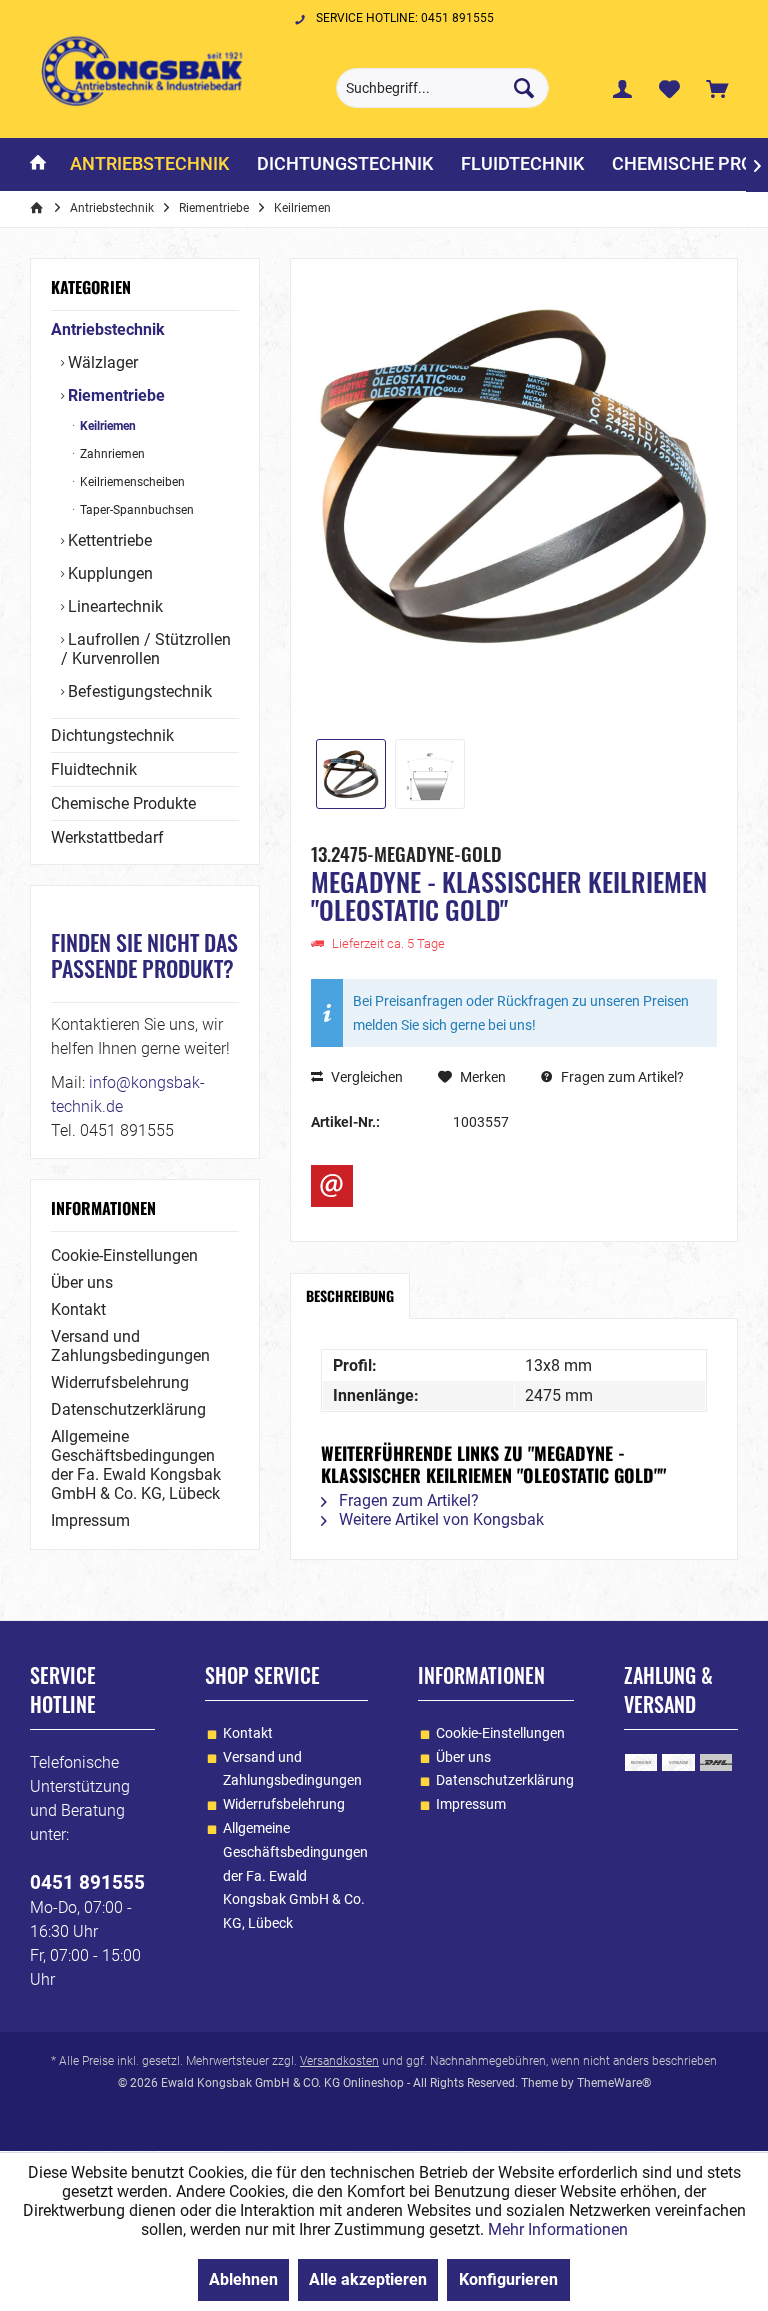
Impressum (90, 1520)
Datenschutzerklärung (128, 1409)
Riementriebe (114, 395)
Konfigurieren (508, 2279)
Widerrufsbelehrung (120, 1382)
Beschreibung (350, 1295)
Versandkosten (339, 2061)
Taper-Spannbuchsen (135, 510)
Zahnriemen (111, 454)
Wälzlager (101, 362)
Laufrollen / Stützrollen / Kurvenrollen (146, 649)
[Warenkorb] (717, 88)
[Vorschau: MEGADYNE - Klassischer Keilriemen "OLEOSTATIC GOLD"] (351, 774)
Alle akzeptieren (368, 2279)
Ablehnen (243, 2279)
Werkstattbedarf (107, 837)
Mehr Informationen (558, 2229)
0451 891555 (87, 1882)
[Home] (38, 164)
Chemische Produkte (123, 803)
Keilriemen (106, 426)
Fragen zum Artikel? (621, 1077)
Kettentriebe (108, 540)
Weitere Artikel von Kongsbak (439, 1519)
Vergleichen (365, 1077)
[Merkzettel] (670, 88)
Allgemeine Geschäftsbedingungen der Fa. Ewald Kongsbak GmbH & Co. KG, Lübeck (136, 1465)
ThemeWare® (614, 2083)
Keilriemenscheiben (131, 482)
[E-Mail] (332, 1186)
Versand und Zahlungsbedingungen (130, 1346)
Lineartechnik (113, 606)
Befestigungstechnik (138, 691)
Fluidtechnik (94, 769)
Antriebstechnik (108, 329)
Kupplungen (108, 573)
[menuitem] (717, 88)
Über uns (82, 1282)
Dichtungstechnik (112, 735)
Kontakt (78, 1309)
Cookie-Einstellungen (124, 1255)
